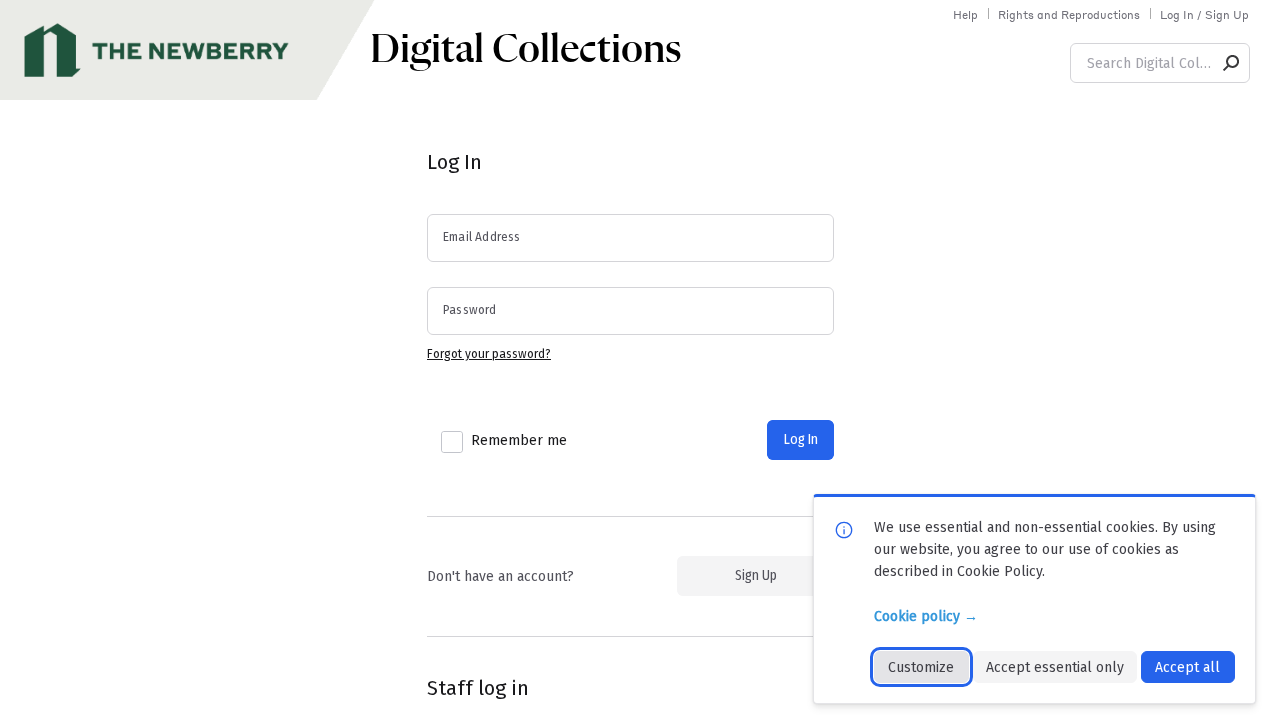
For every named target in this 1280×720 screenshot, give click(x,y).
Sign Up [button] (756, 575)
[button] (1232, 63)
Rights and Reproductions (1069, 15)
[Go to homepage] (190, 50)
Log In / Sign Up (1204, 15)
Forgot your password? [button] (489, 354)
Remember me (519, 440)
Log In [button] (801, 439)
